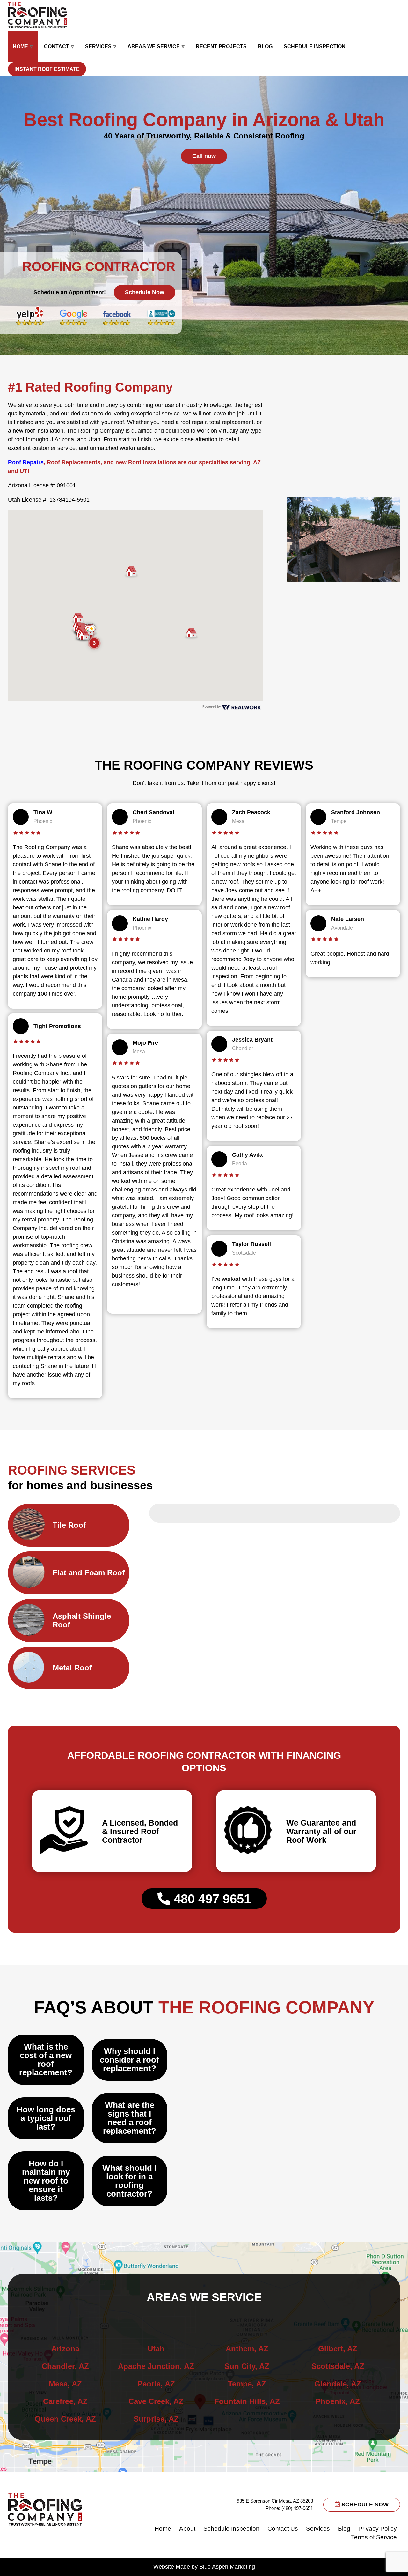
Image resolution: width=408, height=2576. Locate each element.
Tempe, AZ (247, 2384)
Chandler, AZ (65, 2366)
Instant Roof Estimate (47, 69)
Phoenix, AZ (338, 2401)
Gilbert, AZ (338, 2349)
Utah (156, 2349)
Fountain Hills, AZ (247, 2401)
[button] (191, 634)
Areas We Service (154, 46)
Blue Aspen (214, 2567)
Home (20, 46)
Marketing (242, 2567)
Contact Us (283, 2529)
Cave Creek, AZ (156, 2401)
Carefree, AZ (65, 2401)
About (187, 2529)
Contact (57, 46)
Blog (265, 46)
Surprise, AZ (156, 2419)
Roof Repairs (26, 462)
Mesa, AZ (65, 2384)
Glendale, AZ (338, 2384)
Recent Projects (221, 46)
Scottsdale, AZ (338, 2366)
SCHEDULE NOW (364, 2505)
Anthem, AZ (247, 2349)
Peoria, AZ (156, 2384)
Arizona (65, 2349)
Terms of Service (374, 2537)
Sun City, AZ (247, 2366)
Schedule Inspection (315, 46)
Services (98, 46)
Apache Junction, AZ (156, 2366)
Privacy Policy (378, 2529)
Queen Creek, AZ (65, 2419)
